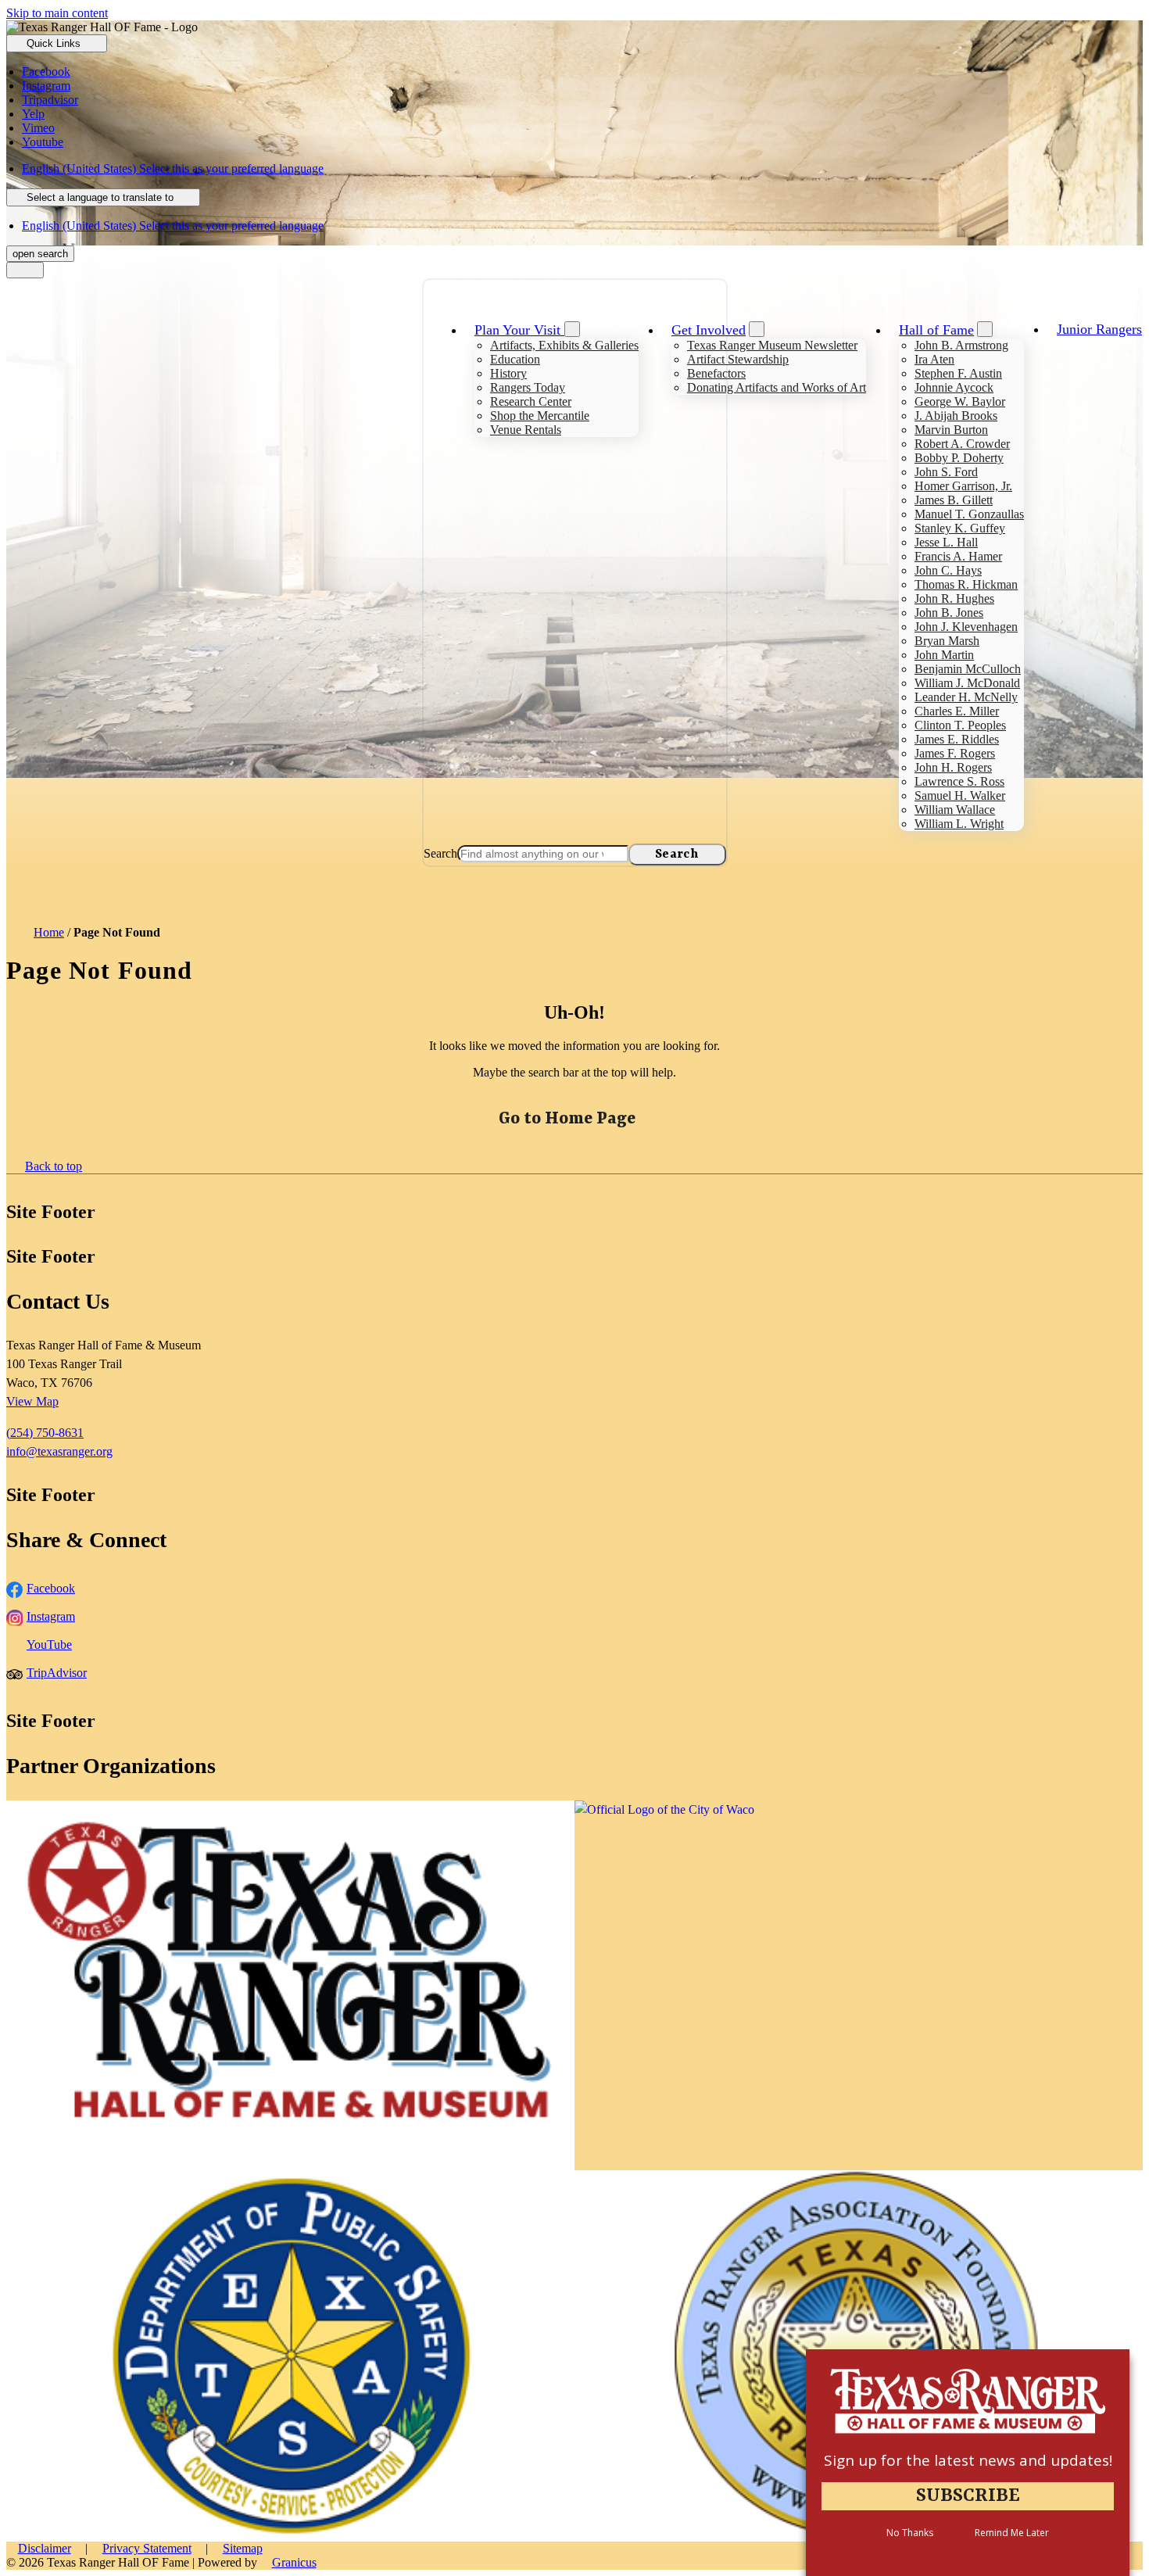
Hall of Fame (936, 330)
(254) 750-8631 (45, 1433)
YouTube (49, 1644)
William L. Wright (959, 824)
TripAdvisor (57, 1673)
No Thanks (910, 2533)
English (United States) (173, 168)
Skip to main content (57, 13)
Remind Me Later (1012, 2533)
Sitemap (243, 2548)
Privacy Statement (147, 2548)
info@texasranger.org (59, 1451)
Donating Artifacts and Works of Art (777, 387)
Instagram (51, 1616)
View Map (32, 1401)
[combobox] (103, 197)
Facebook (51, 1588)
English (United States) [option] (173, 226)
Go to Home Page (567, 1119)
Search (440, 853)
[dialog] (968, 2463)
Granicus (294, 2562)
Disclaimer (45, 2548)
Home (49, 932)
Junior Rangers (1099, 329)
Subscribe (968, 2496)
